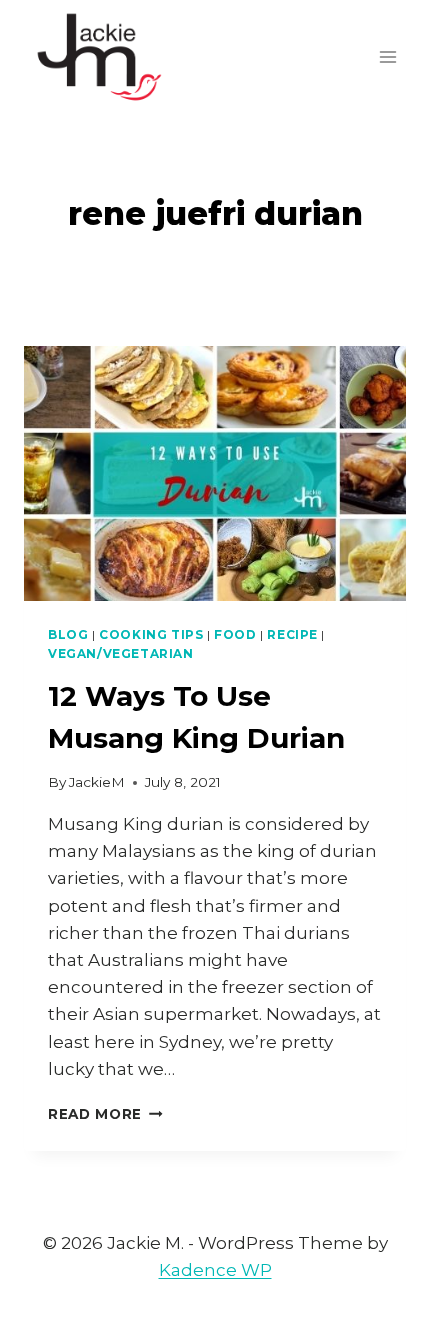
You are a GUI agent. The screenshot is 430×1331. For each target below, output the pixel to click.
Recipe (292, 634)
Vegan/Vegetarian (121, 653)
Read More (105, 1114)
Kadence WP (215, 1270)
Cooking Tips (151, 634)
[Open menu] (387, 56)
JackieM (97, 782)
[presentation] (215, 473)
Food (235, 634)
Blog (68, 634)
